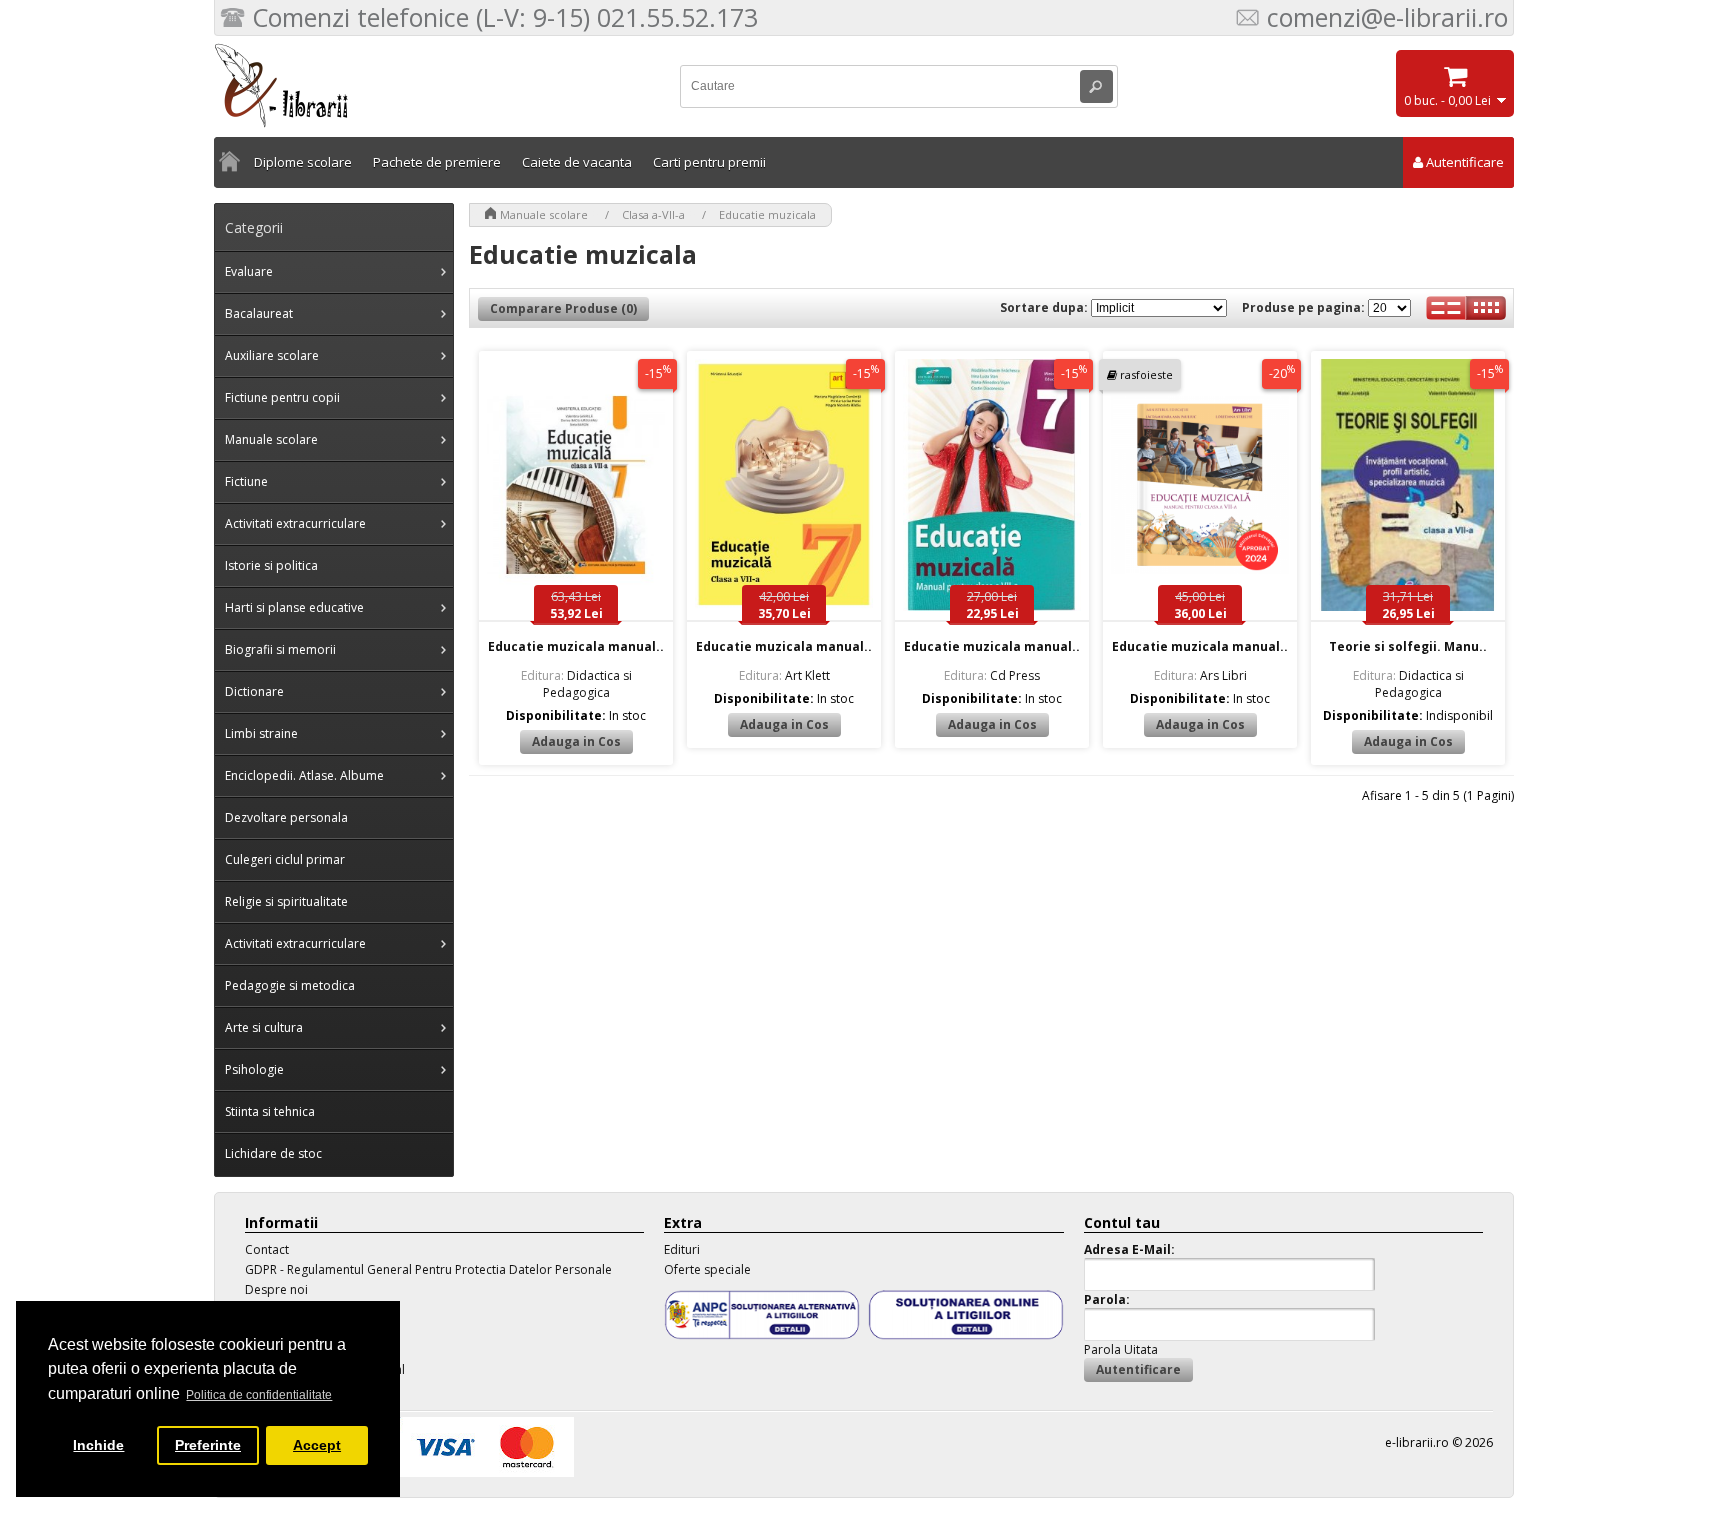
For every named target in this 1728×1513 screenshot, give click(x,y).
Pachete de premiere (437, 162)
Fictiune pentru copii (282, 397)
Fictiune (246, 481)
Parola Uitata (1121, 1349)
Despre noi (276, 1289)
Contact (267, 1249)
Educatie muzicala (767, 214)
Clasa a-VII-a (653, 214)
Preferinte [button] (208, 1445)
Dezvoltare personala (286, 817)
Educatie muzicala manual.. (576, 646)
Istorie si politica (271, 565)
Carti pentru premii (709, 162)
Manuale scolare (271, 439)
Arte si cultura (264, 1027)
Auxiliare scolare (272, 355)
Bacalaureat (259, 313)
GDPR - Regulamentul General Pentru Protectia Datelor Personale (428, 1269)
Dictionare (254, 691)
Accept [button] (317, 1445)
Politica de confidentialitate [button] (259, 1395)
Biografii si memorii (280, 649)
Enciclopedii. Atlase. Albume (304, 775)
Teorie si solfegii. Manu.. (1408, 646)
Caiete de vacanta (577, 162)
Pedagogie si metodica (290, 985)
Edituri (682, 1249)
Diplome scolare (303, 162)
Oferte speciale (707, 1269)
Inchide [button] (98, 1445)
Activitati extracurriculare (295, 523)
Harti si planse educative (294, 607)
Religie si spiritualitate (286, 901)
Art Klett (784, 675)
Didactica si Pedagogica (576, 684)
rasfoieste (1146, 374)
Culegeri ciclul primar (285, 859)
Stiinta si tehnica (270, 1111)
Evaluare (249, 271)
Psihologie (254, 1069)
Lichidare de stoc (273, 1153)
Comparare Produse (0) (563, 308)
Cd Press (992, 675)
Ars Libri (1200, 675)
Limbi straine (261, 733)
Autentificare (1465, 162)
